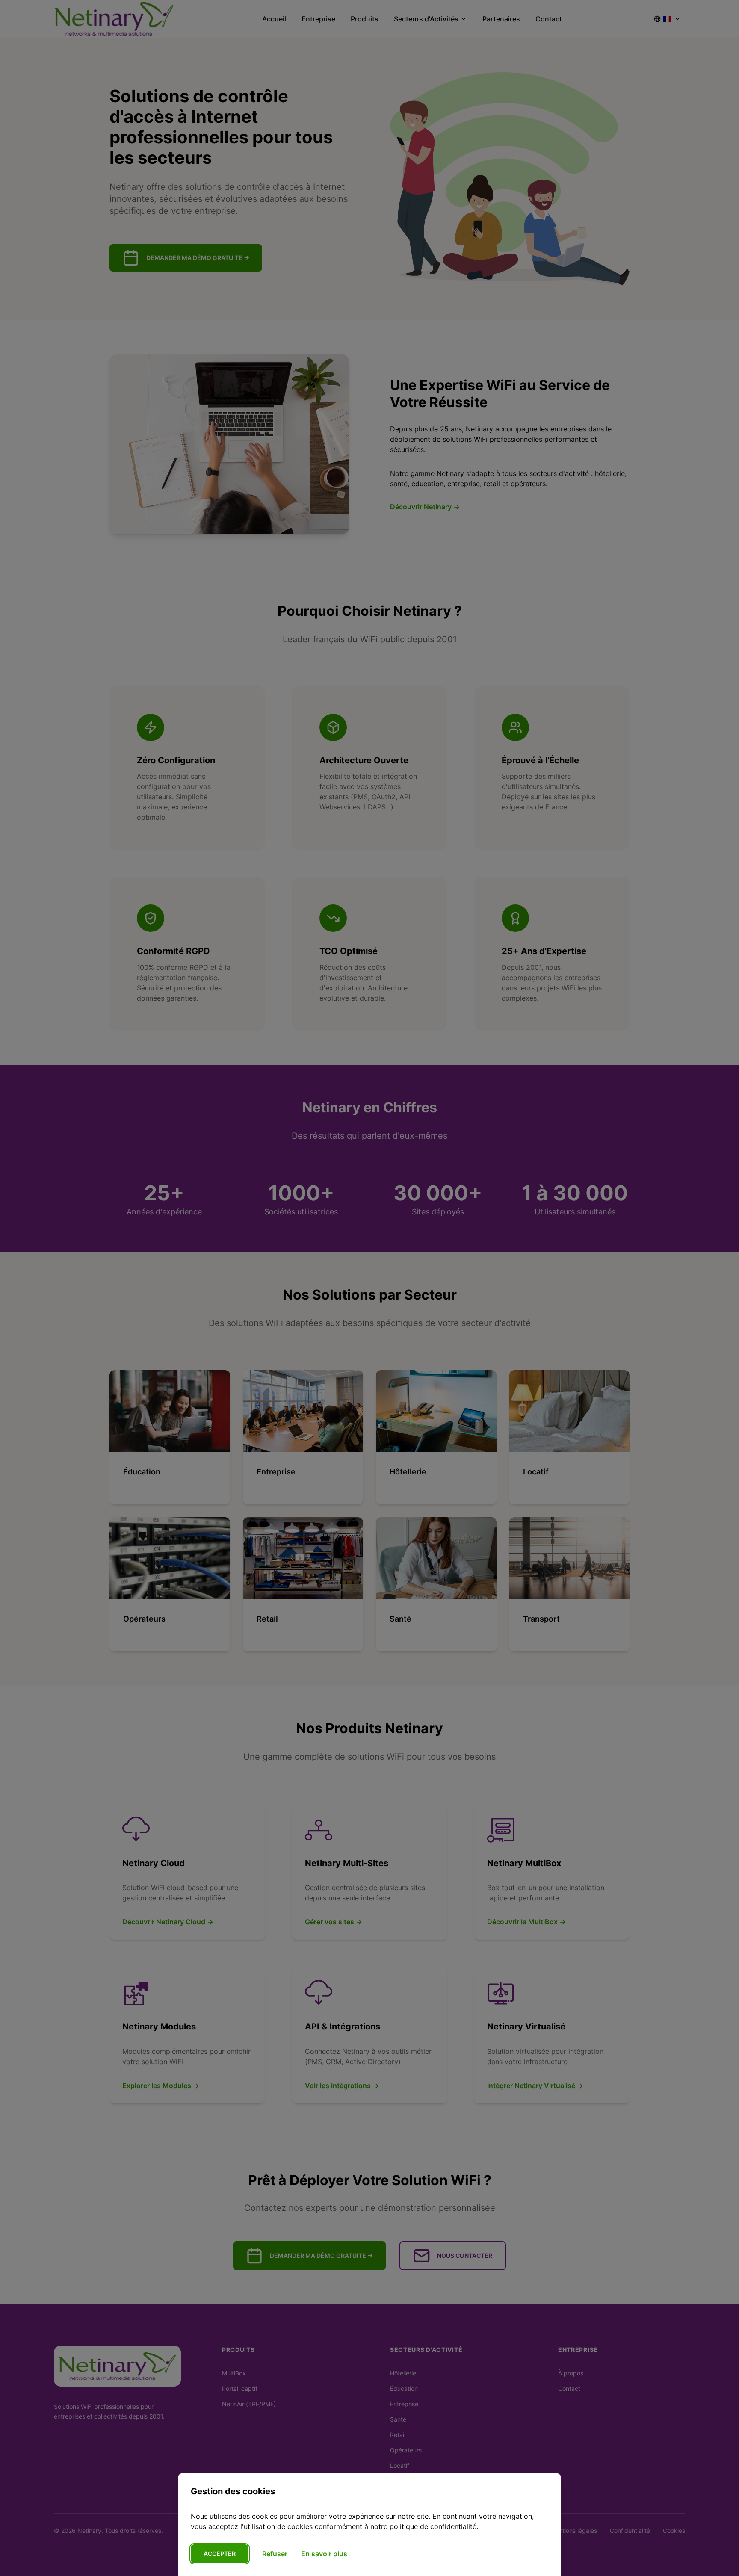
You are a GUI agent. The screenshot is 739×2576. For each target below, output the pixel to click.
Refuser (275, 2554)
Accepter (220, 2554)
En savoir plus (324, 2554)
